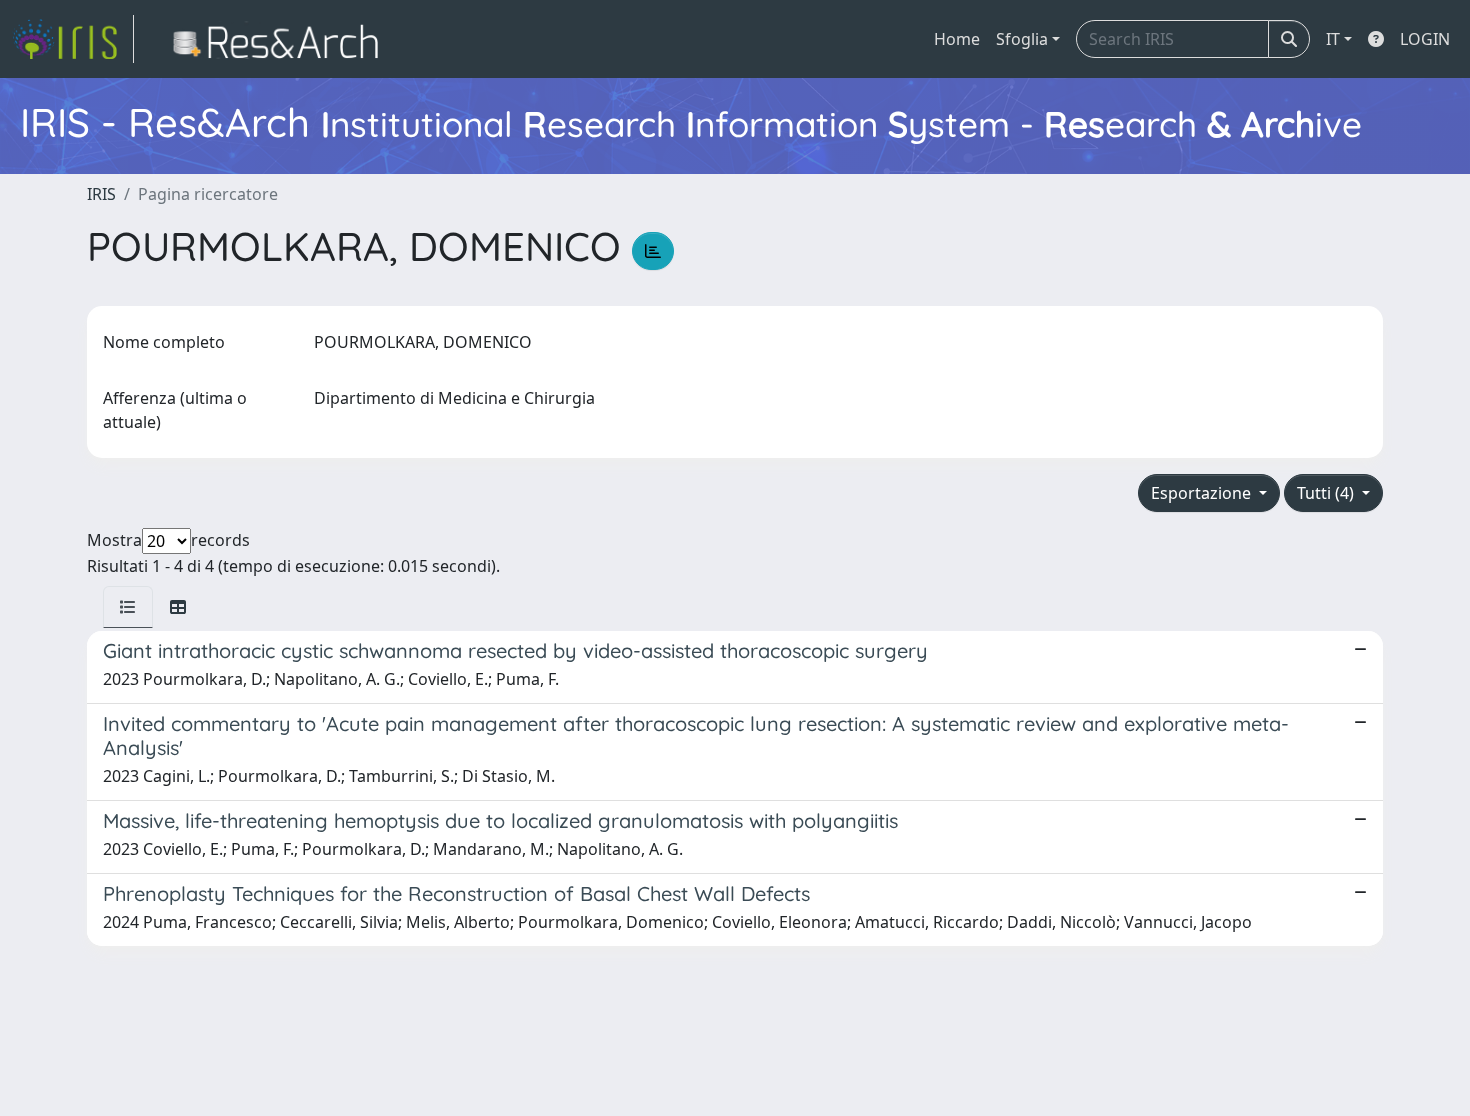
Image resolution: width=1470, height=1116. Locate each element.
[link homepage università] (281, 39)
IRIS (101, 194)
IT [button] (1333, 39)
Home (957, 39)
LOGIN (1425, 39)
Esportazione (1203, 493)
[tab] (128, 607)
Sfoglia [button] (1022, 39)
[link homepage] (73, 39)
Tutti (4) (1327, 493)
